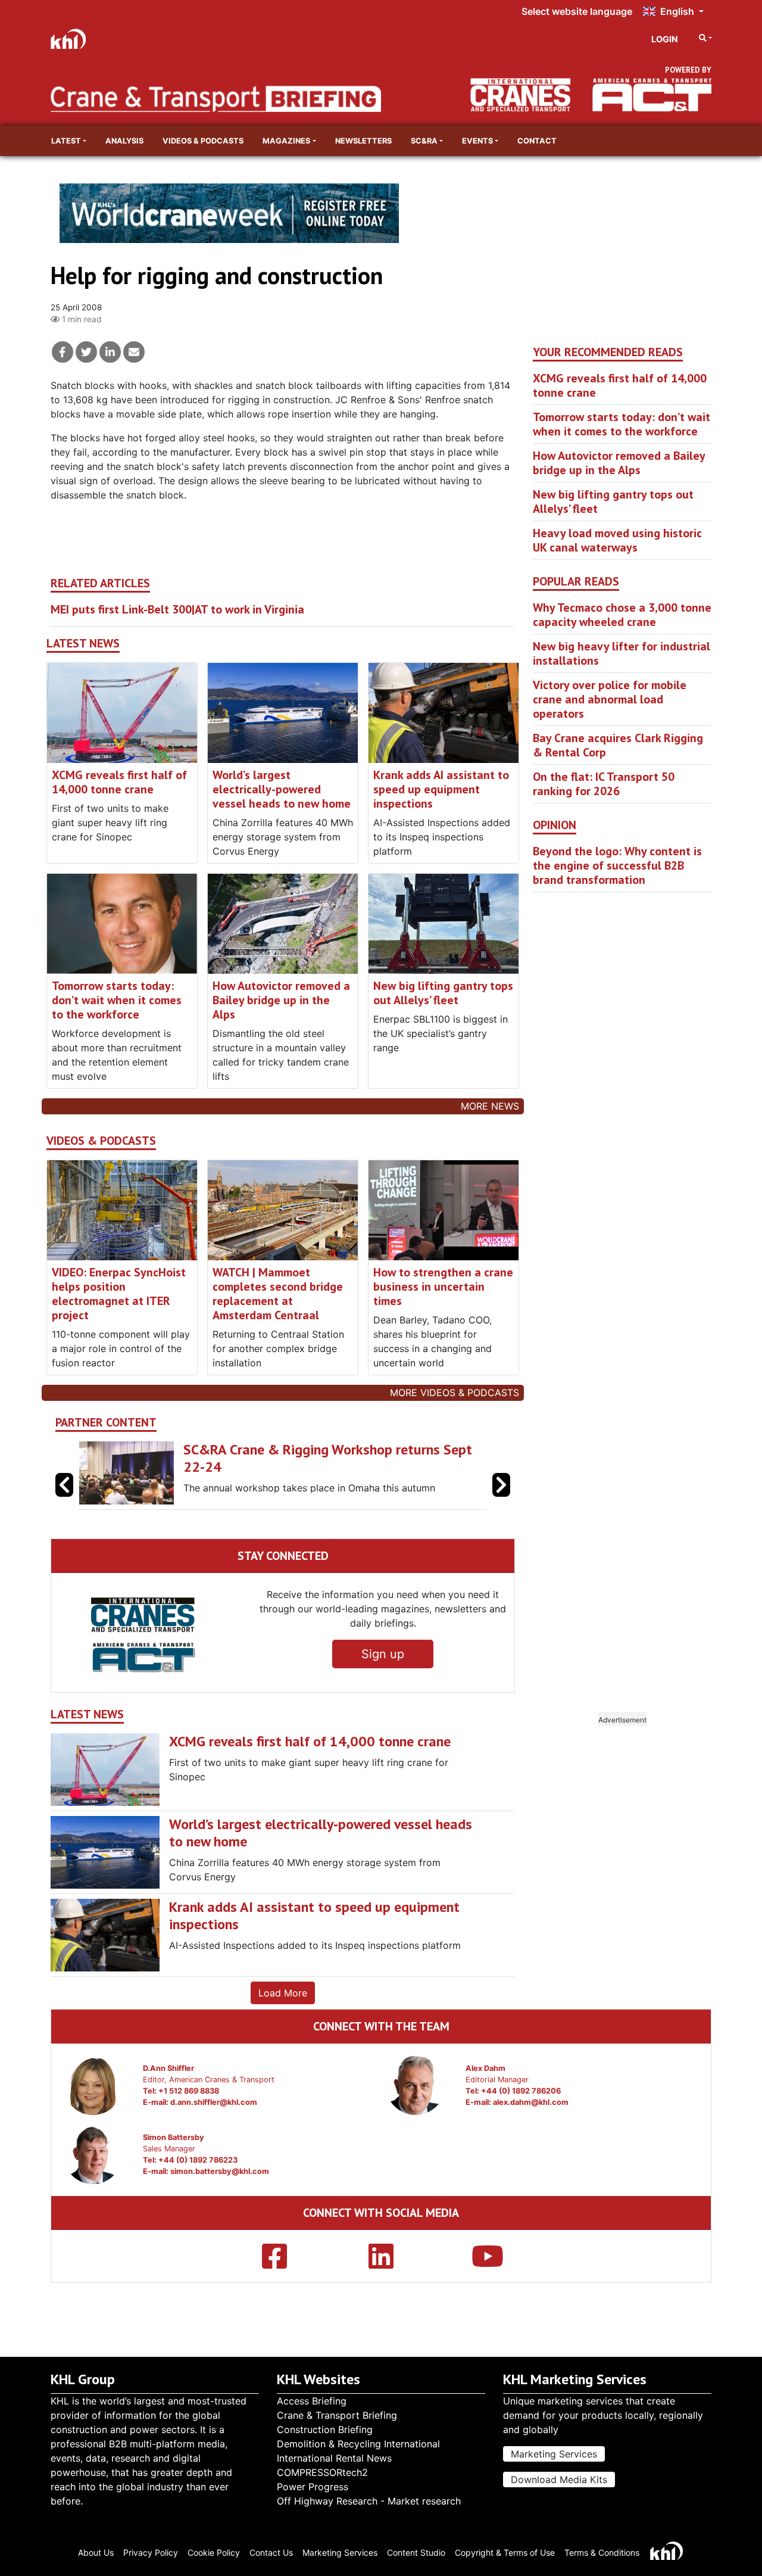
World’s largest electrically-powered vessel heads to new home (282, 789)
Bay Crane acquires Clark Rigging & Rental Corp (618, 745)
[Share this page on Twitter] (86, 352)
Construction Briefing (325, 2429)
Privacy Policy (151, 2552)
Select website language (577, 11)
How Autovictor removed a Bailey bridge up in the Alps (281, 1000)
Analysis (124, 141)
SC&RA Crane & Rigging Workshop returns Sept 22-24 (328, 1458)
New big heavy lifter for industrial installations (622, 653)
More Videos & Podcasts (455, 1393)
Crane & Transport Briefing (337, 2415)
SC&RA (424, 141)
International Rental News (334, 2458)
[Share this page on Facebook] (63, 352)
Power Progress (313, 2487)
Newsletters (363, 141)
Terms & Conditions (602, 2552)
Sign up (383, 1654)
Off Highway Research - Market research (369, 2501)
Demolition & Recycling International (358, 2444)
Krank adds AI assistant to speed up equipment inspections (441, 789)
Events (477, 141)
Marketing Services (554, 2454)
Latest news (83, 644)
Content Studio (416, 2552)
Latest (66, 141)
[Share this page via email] (134, 352)
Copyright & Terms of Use (505, 2552)
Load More (283, 1993)
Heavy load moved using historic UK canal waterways (617, 540)
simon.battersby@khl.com (220, 2171)
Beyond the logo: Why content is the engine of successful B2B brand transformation (617, 865)
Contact (537, 141)
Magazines (286, 141)
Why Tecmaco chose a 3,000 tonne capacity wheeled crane (622, 615)
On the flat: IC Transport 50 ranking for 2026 (604, 784)
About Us (96, 2552)
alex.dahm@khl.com (531, 2102)
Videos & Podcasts (203, 141)
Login (665, 39)
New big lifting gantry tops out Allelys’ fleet (443, 993)
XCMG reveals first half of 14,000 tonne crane (119, 782)
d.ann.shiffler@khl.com (214, 2102)
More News (490, 1106)
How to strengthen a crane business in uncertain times (443, 1287)
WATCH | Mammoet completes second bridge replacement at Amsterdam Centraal (278, 1294)
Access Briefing (312, 2401)
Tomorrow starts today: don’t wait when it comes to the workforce (117, 1000)
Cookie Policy (214, 2552)
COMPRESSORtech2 (322, 2472)
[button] (501, 1485)
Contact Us (271, 2552)
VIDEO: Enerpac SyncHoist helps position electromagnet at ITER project (119, 1294)
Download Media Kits (559, 2480)
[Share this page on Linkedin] (110, 352)
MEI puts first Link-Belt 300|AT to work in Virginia (177, 609)
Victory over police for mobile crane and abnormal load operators (610, 699)
